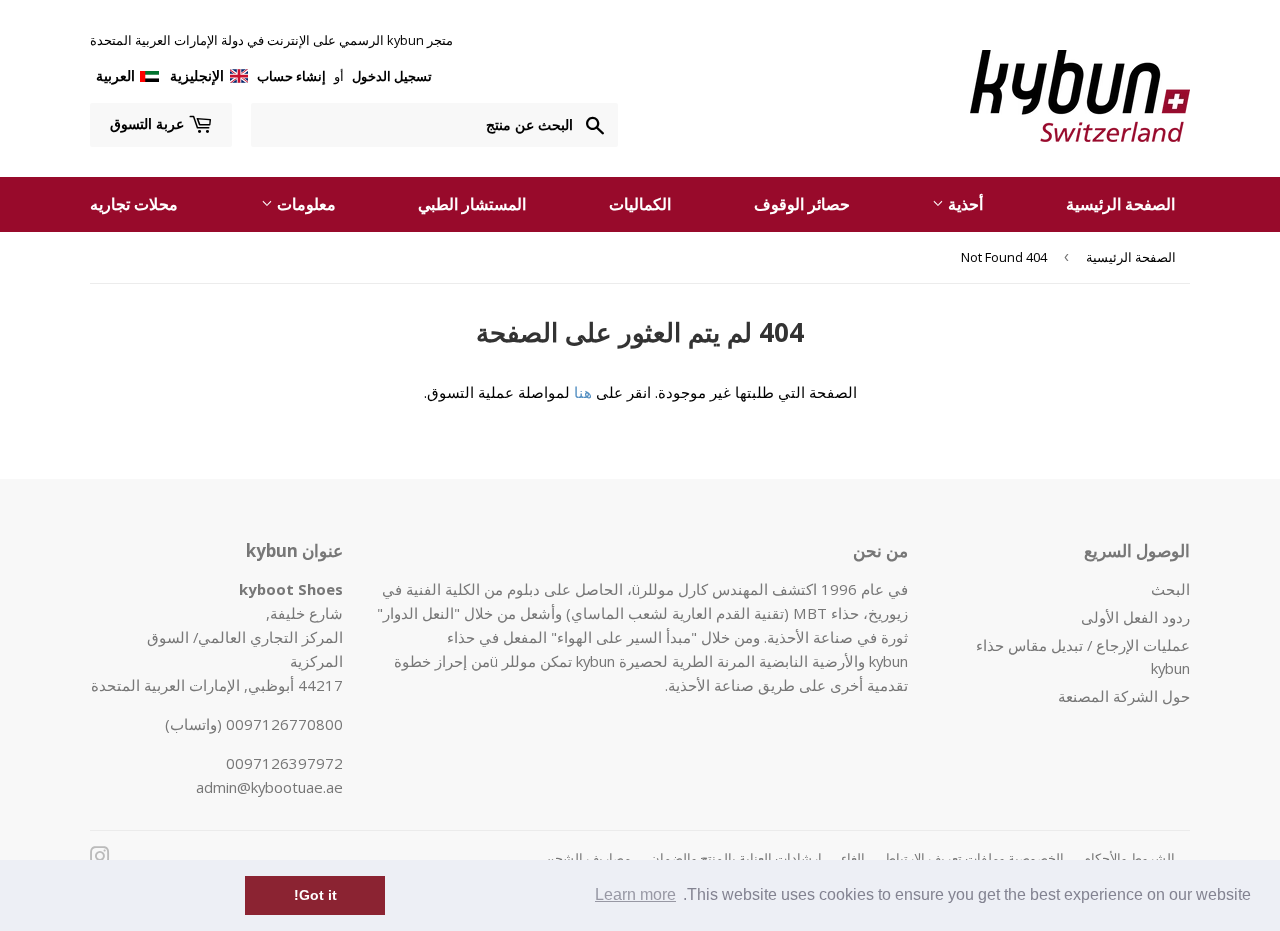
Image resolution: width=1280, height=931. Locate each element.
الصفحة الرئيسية (1120, 204)
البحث (1170, 589)
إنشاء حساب (291, 76)
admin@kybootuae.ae (269, 787)
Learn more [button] (635, 894)
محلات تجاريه (134, 204)
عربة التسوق (149, 123)
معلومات (304, 204)
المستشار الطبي (472, 204)
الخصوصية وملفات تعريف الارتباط (974, 858)
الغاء (853, 858)
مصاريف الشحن (588, 858)
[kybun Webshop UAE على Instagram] (100, 858)
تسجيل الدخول (390, 76)
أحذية (963, 204)
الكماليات (640, 204)
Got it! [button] (315, 895)
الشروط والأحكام (1129, 858)
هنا (583, 392)
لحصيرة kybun (622, 661)
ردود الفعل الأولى (1135, 617)
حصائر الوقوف (802, 204)
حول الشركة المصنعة (1124, 696)
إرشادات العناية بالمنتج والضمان (736, 858)
